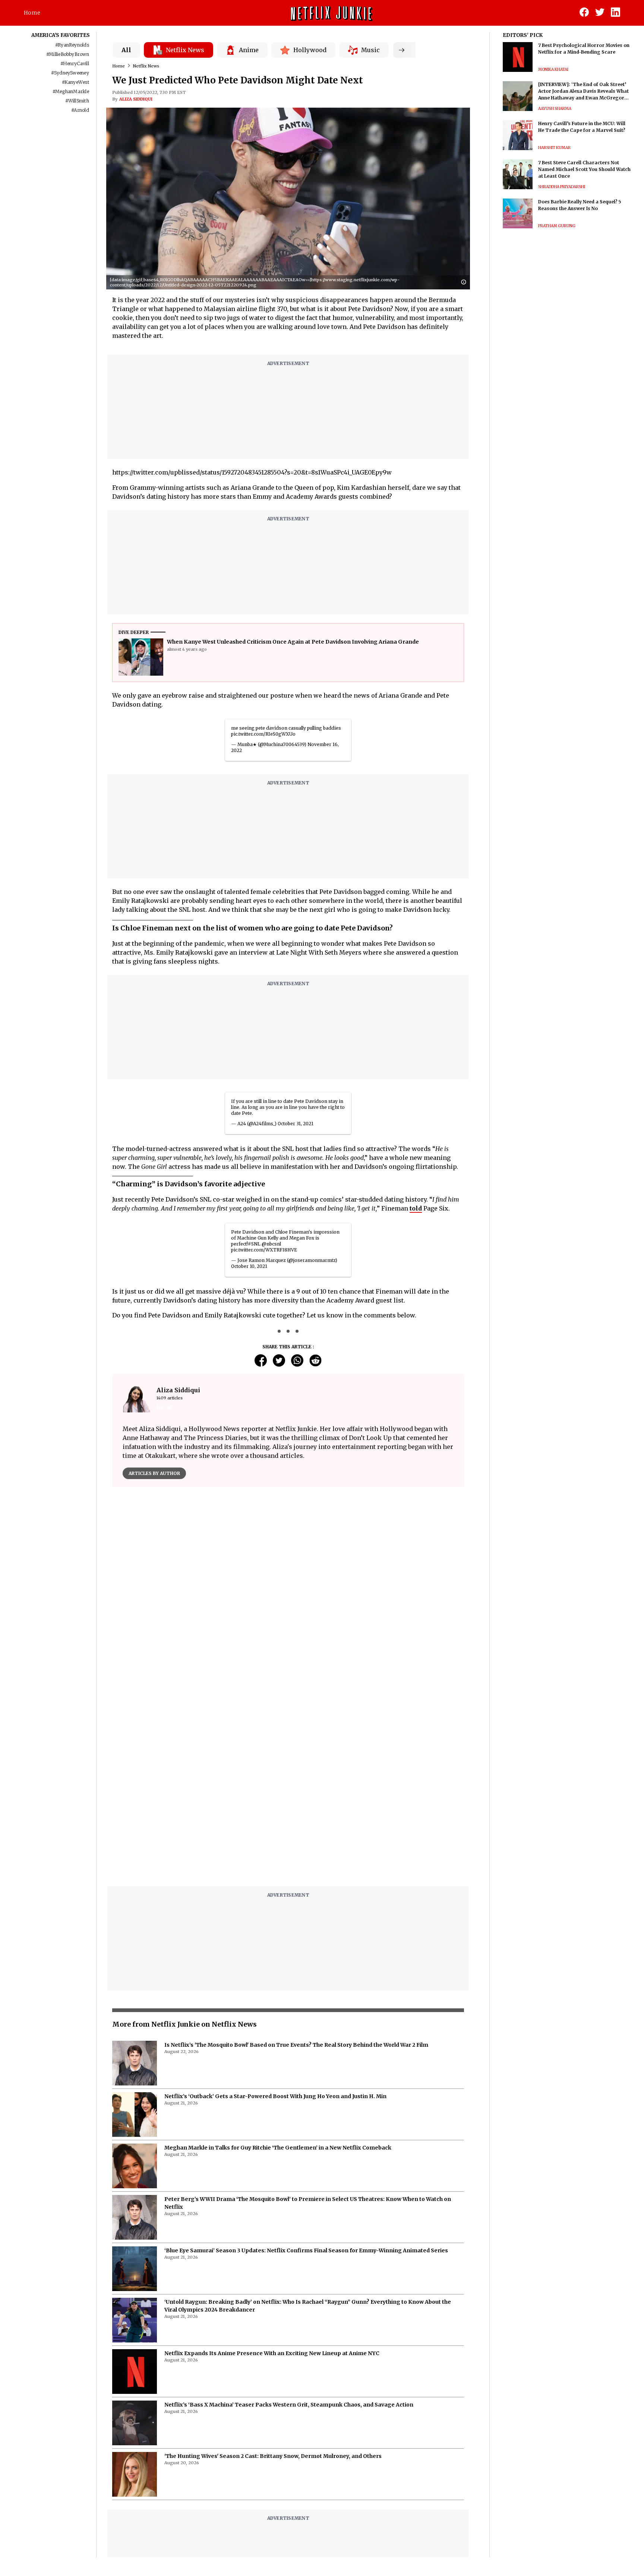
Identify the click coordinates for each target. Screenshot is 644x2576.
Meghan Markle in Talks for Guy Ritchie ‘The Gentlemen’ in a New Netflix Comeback (278, 2148)
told (416, 1208)
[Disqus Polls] (288, 1586)
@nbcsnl (271, 1244)
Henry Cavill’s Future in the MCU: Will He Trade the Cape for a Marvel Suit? (582, 127)
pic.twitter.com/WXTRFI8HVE (264, 1250)
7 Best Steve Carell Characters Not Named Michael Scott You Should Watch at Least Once (584, 169)
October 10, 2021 (249, 1266)
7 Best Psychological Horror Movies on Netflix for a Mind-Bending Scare (584, 49)
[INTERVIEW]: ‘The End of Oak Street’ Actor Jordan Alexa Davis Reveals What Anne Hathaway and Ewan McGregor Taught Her (583, 91)
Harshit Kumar (554, 148)
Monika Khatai (553, 69)
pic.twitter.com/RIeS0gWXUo (263, 734)
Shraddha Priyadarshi (562, 187)
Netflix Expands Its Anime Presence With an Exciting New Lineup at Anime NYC (272, 2353)
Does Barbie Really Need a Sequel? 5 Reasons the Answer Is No (580, 205)
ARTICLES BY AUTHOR (154, 1473)
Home (32, 13)
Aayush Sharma (555, 109)
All (126, 50)
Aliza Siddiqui (136, 99)
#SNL (254, 1244)
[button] (465, 283)
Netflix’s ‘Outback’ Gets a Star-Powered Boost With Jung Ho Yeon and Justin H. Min (275, 2096)
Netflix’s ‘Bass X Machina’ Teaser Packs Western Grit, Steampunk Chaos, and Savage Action (289, 2405)
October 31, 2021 (296, 1124)
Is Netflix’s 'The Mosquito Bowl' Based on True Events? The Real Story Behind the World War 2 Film (296, 2045)
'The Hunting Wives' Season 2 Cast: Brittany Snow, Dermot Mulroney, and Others (273, 2456)
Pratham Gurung (557, 226)
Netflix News (146, 66)
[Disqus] (288, 1786)
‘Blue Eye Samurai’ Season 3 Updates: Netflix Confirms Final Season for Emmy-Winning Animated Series (306, 2250)
